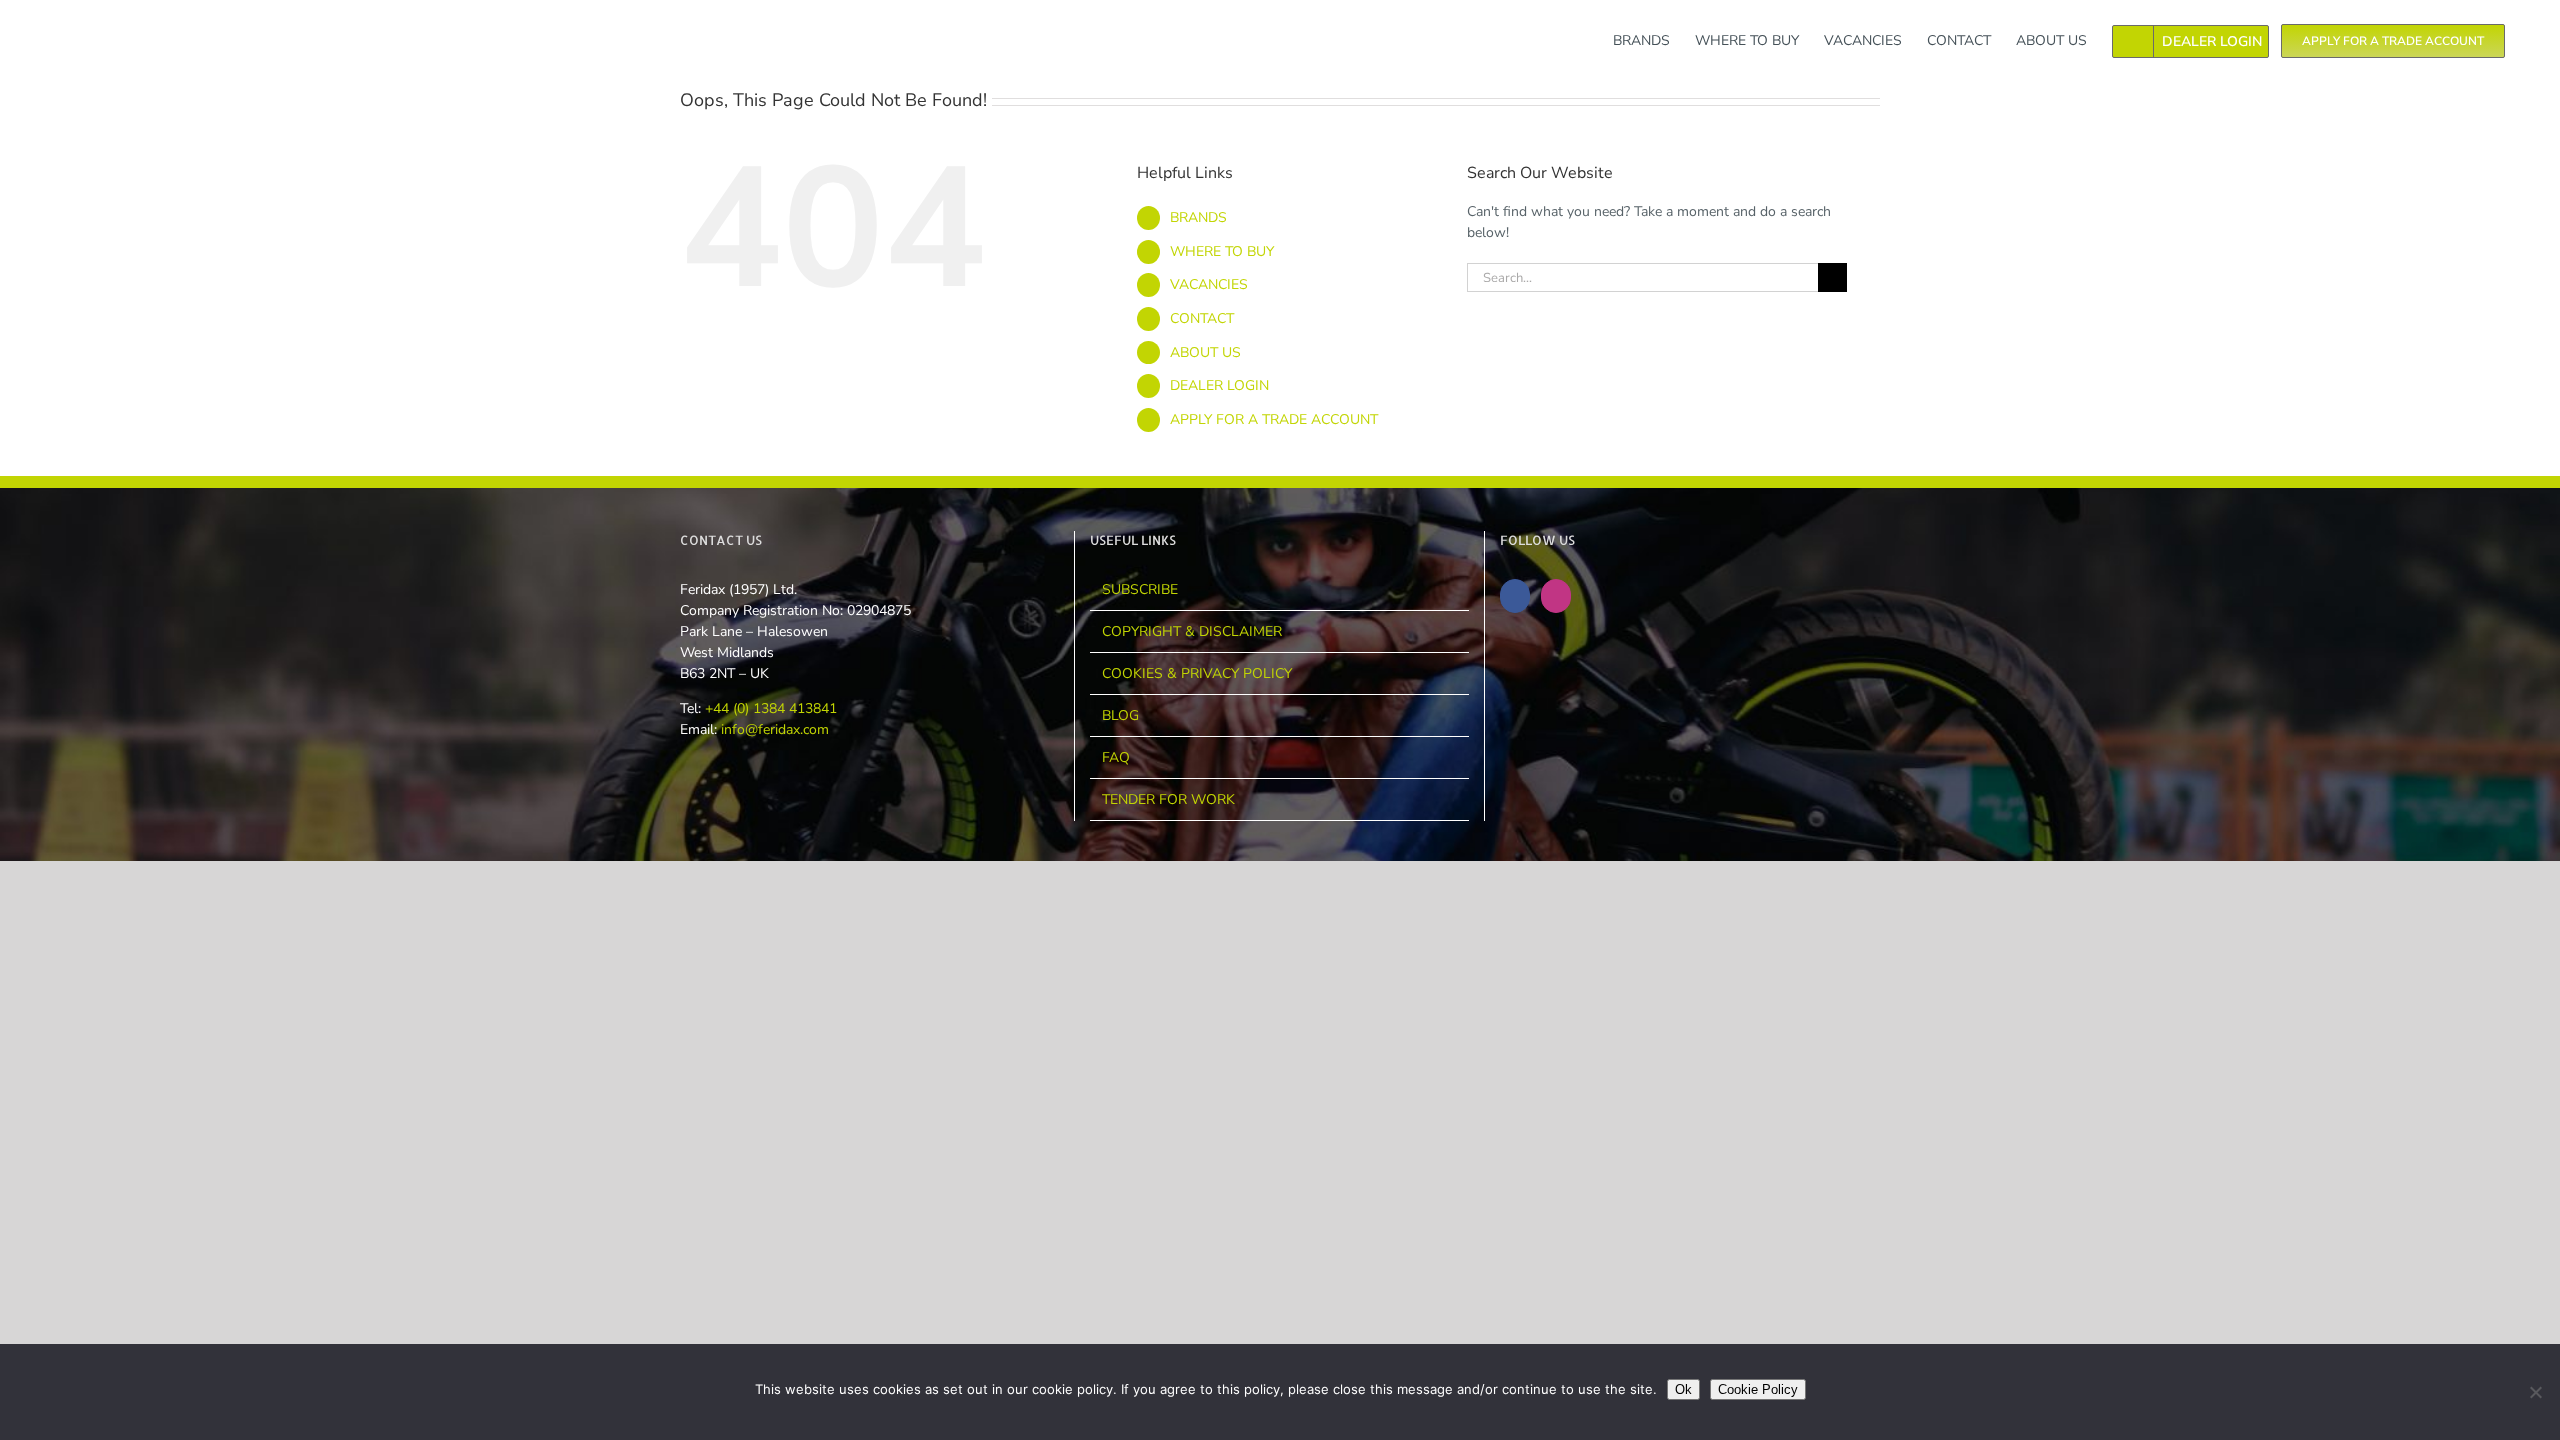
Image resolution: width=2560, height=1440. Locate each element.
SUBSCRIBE (1140, 589)
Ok (1683, 1389)
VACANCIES (1209, 284)
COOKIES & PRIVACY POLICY (1197, 673)
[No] (2535, 1392)
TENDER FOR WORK (1168, 799)
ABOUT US (1205, 352)
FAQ (1116, 757)
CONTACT (1202, 318)
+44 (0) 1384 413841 (769, 708)
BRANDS (1198, 217)
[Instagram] (1556, 596)
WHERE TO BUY (1222, 251)
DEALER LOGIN (1219, 385)
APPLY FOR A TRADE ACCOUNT (1274, 419)
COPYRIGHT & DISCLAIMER (1192, 631)
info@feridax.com (775, 729)
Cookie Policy (1758, 1389)
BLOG (1120, 715)
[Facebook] (1515, 596)
